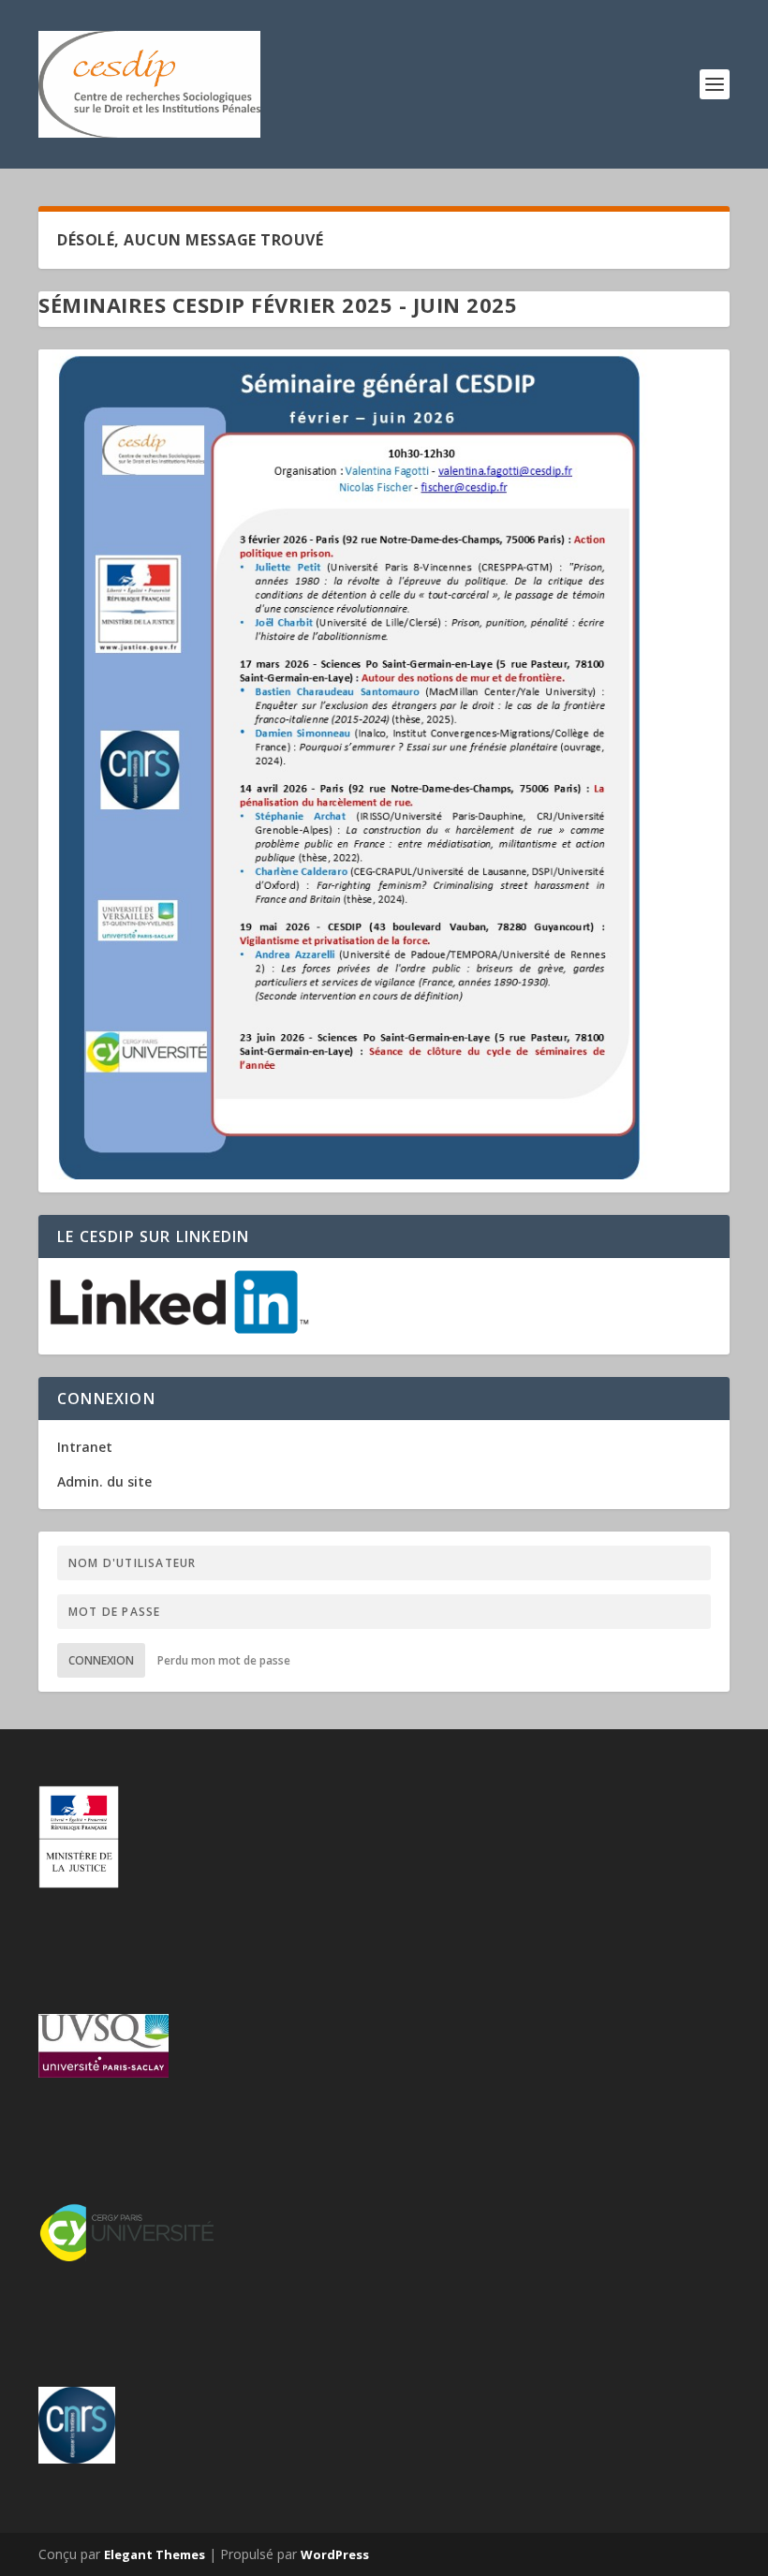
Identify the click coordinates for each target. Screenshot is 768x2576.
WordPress (335, 2554)
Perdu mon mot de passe (224, 1660)
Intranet (85, 1447)
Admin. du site (104, 1481)
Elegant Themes (155, 2554)
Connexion (101, 1660)
